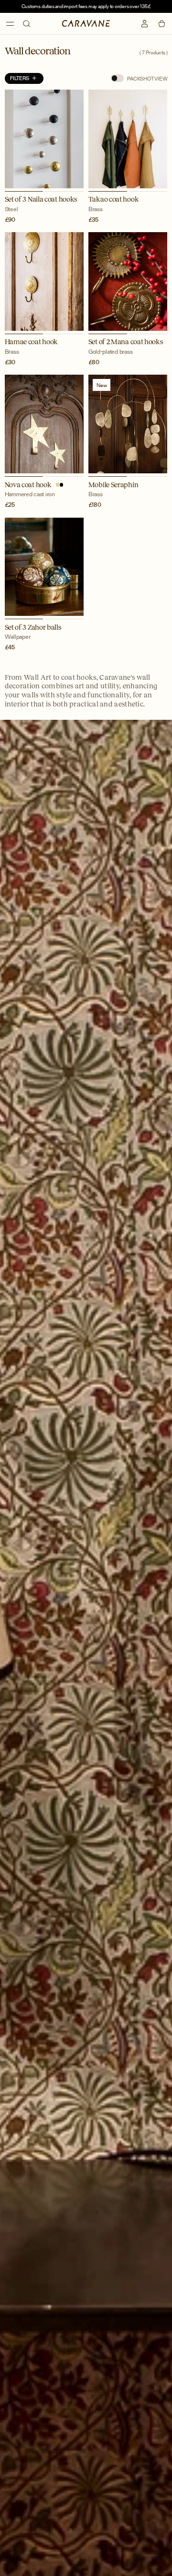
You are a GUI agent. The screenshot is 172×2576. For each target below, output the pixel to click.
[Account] (145, 24)
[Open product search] (27, 24)
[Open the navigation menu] (10, 24)
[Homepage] (86, 23)
